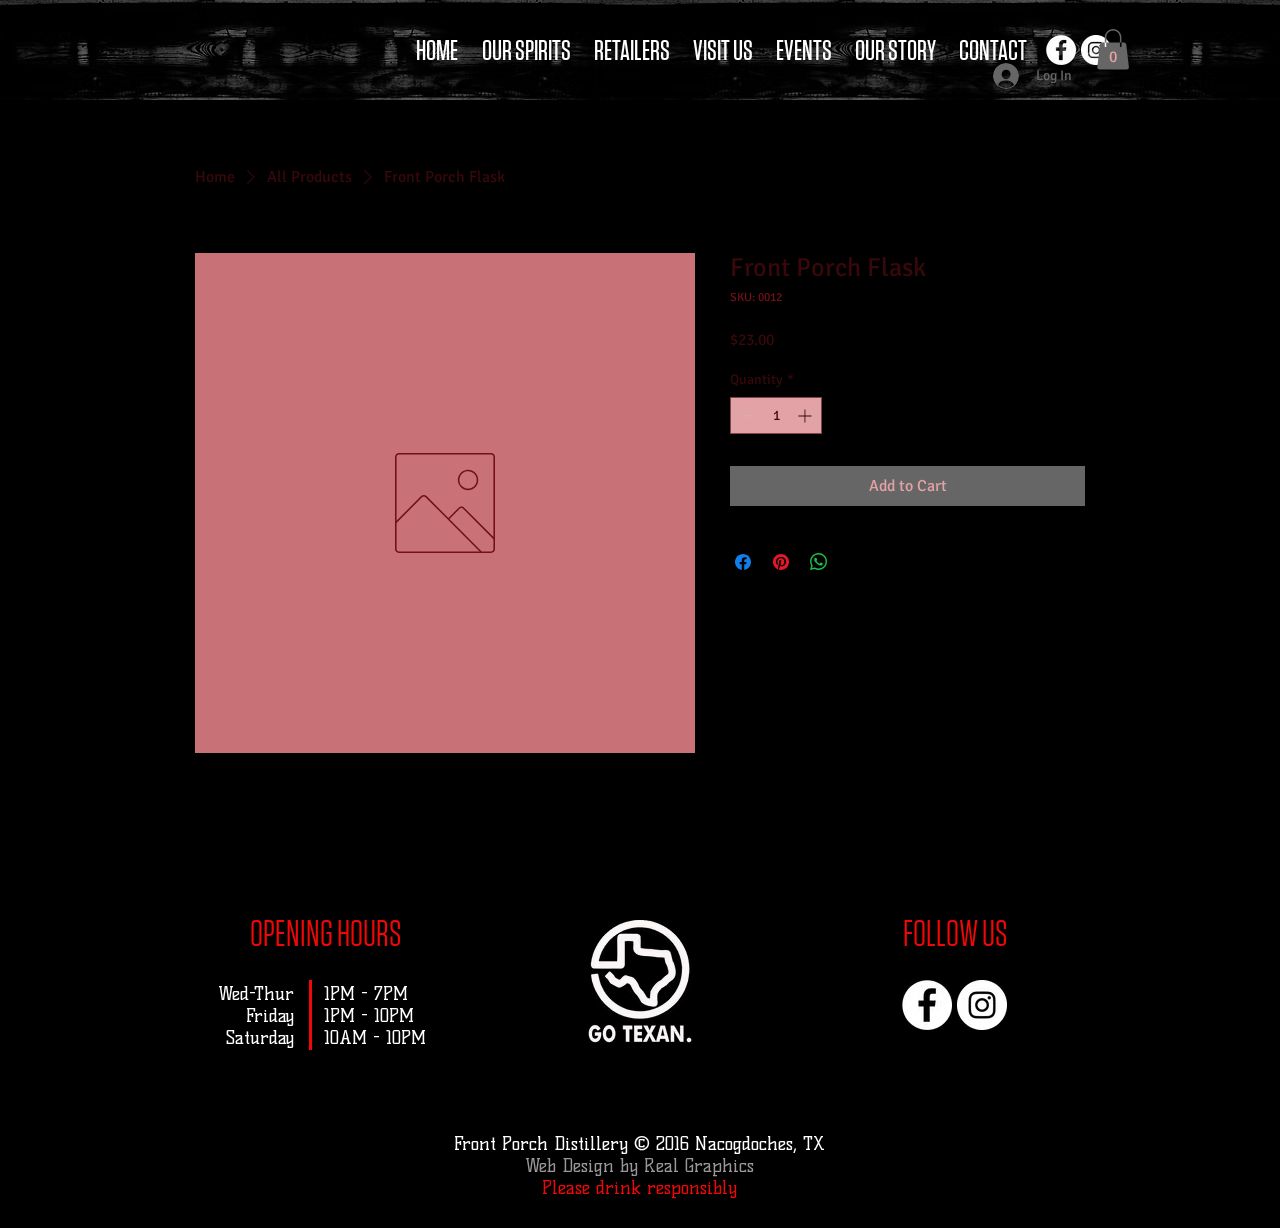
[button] (1113, 49)
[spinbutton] (776, 415)
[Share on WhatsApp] (819, 562)
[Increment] (806, 415)
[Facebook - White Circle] (1061, 50)
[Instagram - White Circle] (982, 1005)
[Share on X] (857, 562)
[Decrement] (745, 415)
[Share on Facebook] (743, 562)
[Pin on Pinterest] (781, 562)
